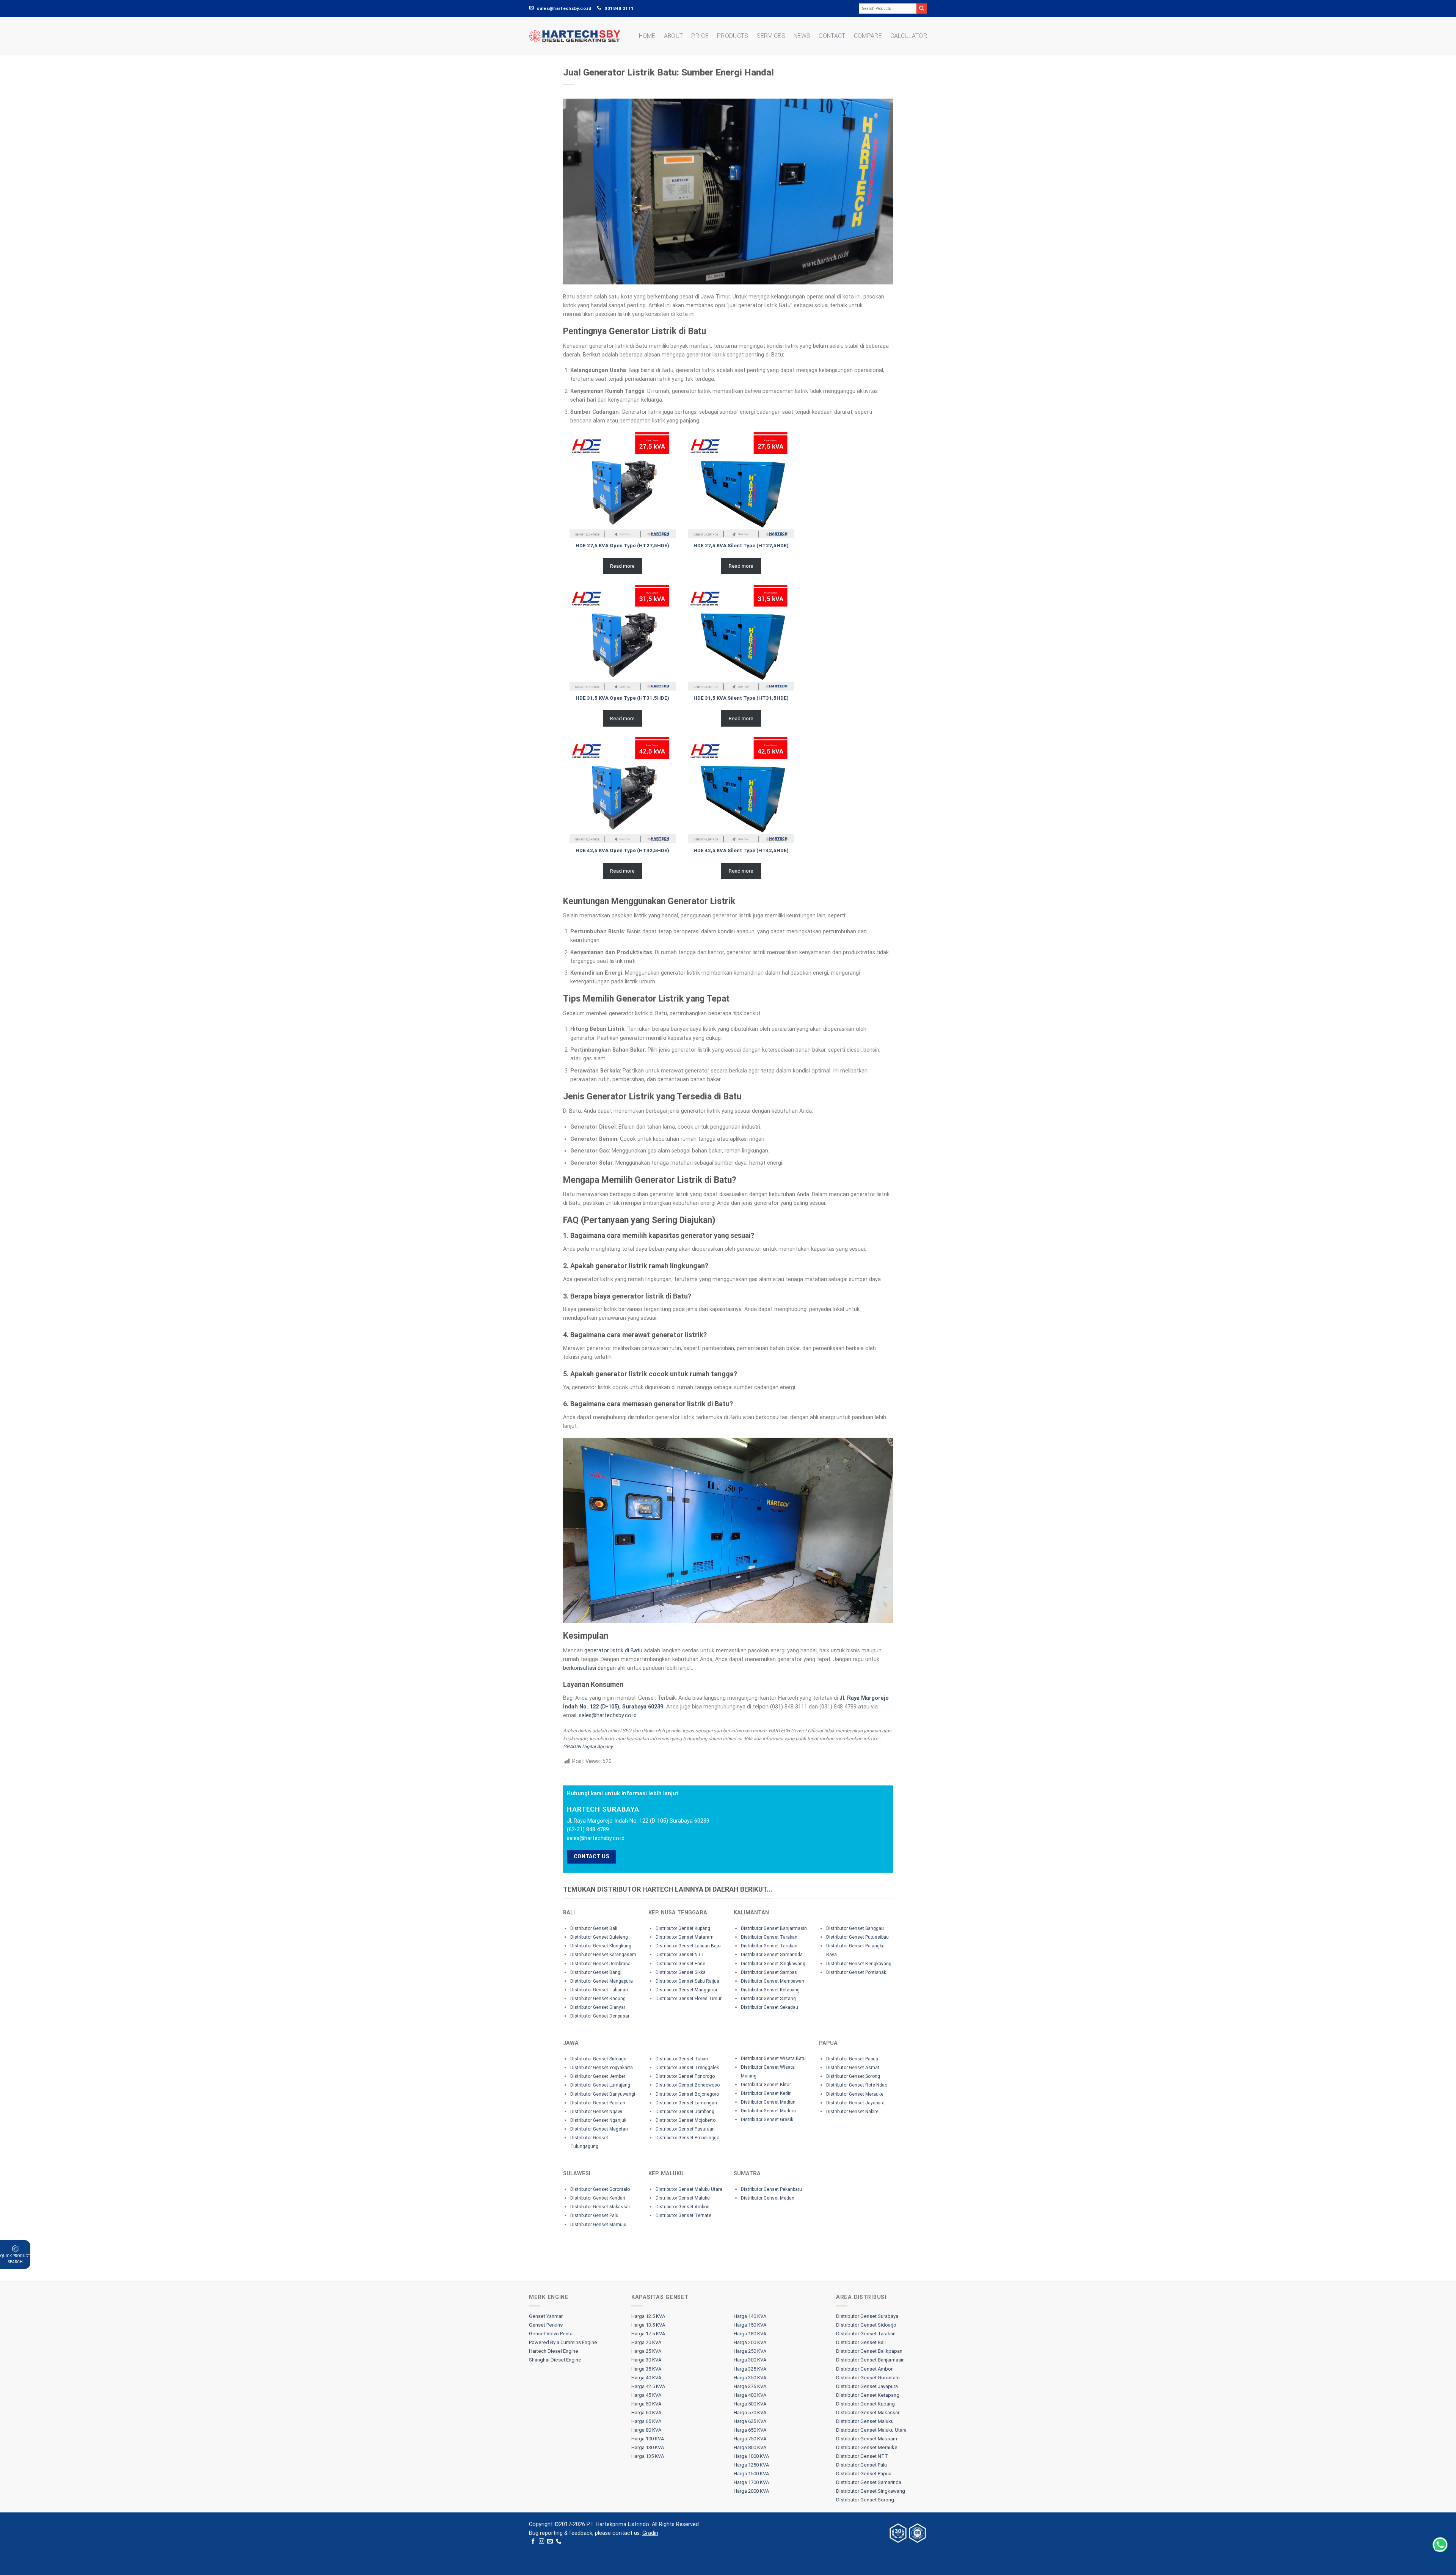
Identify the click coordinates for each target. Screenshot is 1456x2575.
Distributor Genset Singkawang (773, 1964)
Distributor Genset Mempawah (773, 1981)
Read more (622, 566)
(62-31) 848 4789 (588, 1830)
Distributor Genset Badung (598, 1999)
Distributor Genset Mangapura (602, 1981)
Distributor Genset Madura (768, 2111)
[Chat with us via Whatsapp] (1440, 2545)
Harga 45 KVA (646, 2395)
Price (700, 36)
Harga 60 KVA (646, 2412)
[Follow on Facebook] (533, 2542)
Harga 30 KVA (646, 2360)
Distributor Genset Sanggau (855, 1928)
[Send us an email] (550, 2542)
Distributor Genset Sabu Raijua (687, 1981)
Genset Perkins (546, 2325)
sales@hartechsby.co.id (608, 1715)
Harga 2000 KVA (751, 2491)
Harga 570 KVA (750, 2412)
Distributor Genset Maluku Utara (689, 2189)
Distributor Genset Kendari (598, 2198)
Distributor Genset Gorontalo (600, 2189)
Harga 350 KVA (750, 2378)
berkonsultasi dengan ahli (594, 1668)
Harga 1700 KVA (751, 2482)
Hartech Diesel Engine (554, 2351)
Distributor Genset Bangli (596, 1972)
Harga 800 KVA (750, 2447)
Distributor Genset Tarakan (769, 1937)
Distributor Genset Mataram (685, 1937)
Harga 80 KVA (646, 2430)
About (674, 36)
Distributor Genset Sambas (769, 1972)
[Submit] (922, 9)
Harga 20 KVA (646, 2342)
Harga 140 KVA (750, 2316)
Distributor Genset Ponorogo (685, 2076)
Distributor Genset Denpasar (600, 2016)
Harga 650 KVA (750, 2430)
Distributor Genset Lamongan (686, 2103)
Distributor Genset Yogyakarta (602, 2068)
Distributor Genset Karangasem (603, 1955)
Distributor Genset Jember (598, 2076)
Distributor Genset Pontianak (856, 1972)
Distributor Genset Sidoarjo (598, 2059)
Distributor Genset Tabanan (599, 1990)
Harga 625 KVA (750, 2421)
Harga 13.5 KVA (648, 2325)
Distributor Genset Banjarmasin (774, 1928)
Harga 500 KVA (750, 2404)
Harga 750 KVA (750, 2439)
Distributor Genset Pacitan (598, 2103)
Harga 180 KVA (750, 2334)
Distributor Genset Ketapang (770, 1990)
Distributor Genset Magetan (599, 2129)
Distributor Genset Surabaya (867, 2316)
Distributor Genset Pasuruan (685, 2129)
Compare (868, 36)
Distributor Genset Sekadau (770, 2007)
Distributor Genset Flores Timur (689, 1999)
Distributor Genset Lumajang (600, 2085)
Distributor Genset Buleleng (599, 1937)
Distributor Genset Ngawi (596, 2112)
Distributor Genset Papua (852, 2059)
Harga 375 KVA (750, 2386)
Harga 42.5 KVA (648, 2386)
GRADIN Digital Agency (588, 1747)
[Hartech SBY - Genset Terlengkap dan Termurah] (575, 36)
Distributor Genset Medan (768, 2198)
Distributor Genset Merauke (855, 2094)
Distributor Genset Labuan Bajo (688, 1946)
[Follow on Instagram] (542, 2542)
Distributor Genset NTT (680, 1955)
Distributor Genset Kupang (683, 1928)
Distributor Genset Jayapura (855, 2103)
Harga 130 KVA (648, 2447)
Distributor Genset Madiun (768, 2102)
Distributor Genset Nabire (852, 2112)
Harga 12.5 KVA (648, 2316)
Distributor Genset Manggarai (686, 1990)
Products (733, 36)
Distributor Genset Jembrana (600, 1964)
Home (647, 36)
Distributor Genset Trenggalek (687, 2068)
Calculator (909, 36)
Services (771, 36)
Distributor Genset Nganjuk (598, 2120)
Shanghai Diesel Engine (555, 2360)
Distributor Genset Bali (594, 1928)
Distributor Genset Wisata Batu (773, 2058)
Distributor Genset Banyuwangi (603, 2094)
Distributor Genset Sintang (768, 1999)
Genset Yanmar (546, 2316)
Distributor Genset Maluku (683, 2198)
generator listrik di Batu (613, 1651)
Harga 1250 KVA (751, 2465)
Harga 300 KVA (750, 2360)
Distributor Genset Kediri (766, 2093)
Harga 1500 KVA (751, 2474)
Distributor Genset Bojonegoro (687, 2094)
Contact (832, 36)
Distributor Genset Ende (680, 1964)
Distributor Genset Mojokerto (686, 2120)
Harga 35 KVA (646, 2369)
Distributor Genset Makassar (600, 2207)
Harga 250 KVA (750, 2351)
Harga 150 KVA (750, 2325)
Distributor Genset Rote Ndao (857, 2085)
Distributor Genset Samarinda (772, 1955)
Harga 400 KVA (750, 2395)
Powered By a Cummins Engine (563, 2342)
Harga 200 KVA (750, 2342)
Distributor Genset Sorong (853, 2076)
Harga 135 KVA (648, 2456)
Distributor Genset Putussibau (857, 1937)
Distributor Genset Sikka (681, 1972)
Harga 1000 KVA (751, 2456)
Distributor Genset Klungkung (601, 1946)
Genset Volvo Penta (551, 2334)
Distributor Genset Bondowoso (688, 2085)
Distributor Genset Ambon (682, 2207)
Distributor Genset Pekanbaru (771, 2189)
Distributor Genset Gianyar (598, 2007)
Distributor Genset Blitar (766, 2085)
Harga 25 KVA (646, 2351)
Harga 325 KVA (750, 2369)
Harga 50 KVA (646, 2404)
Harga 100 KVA (648, 2439)
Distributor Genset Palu (594, 2215)
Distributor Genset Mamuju (598, 2225)
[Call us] (559, 2542)
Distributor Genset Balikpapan (869, 2351)
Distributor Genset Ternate (683, 2215)
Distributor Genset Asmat (853, 2068)
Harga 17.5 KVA (648, 2334)
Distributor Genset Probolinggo (687, 2138)
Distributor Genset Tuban (682, 2059)
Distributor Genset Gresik (767, 2120)
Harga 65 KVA (646, 2421)
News (802, 36)
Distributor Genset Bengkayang (859, 1964)
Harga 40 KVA (646, 2378)
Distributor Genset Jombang (685, 2112)
